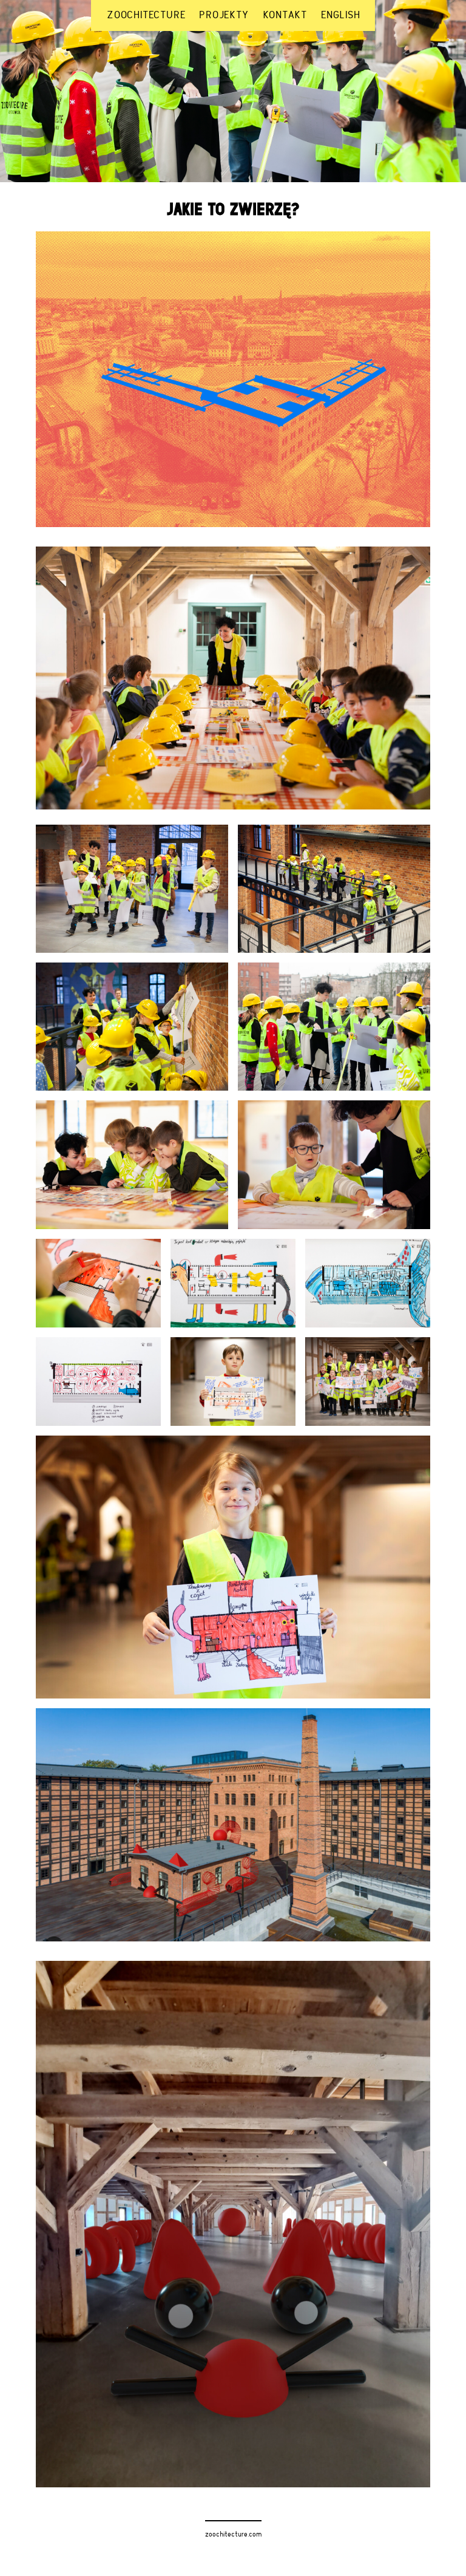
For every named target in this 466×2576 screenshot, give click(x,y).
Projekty (224, 16)
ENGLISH (341, 16)
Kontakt (285, 16)
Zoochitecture (146, 16)
